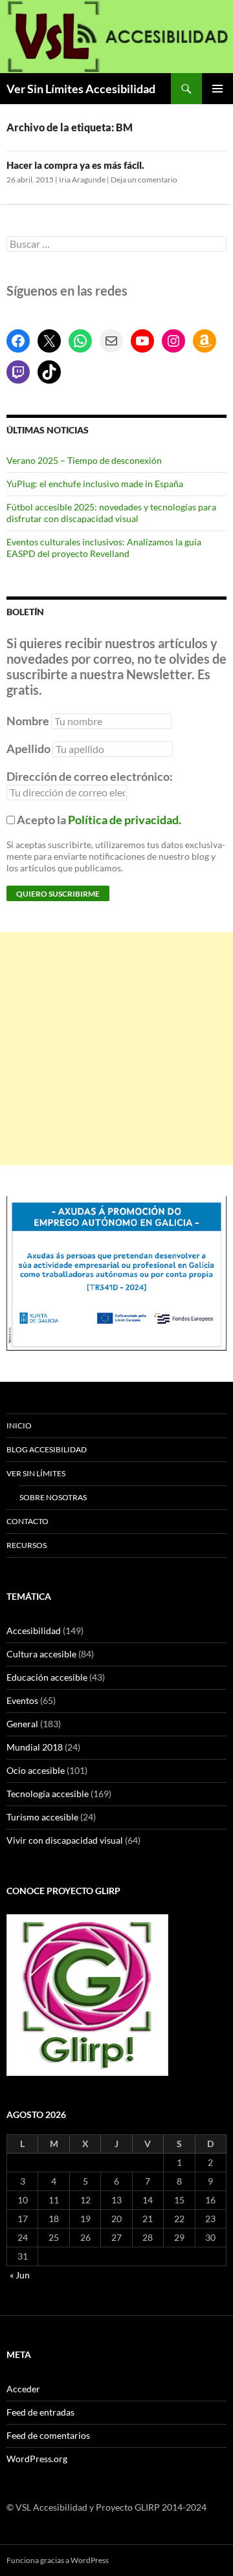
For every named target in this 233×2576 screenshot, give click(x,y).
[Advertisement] (116, 1049)
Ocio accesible (36, 1770)
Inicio (19, 1425)
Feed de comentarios (48, 2435)
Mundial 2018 (35, 1747)
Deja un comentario (144, 180)
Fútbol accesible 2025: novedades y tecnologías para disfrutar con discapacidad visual (111, 513)
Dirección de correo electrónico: (90, 776)
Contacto (28, 1521)
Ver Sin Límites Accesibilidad (81, 89)
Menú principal (217, 89)
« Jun (20, 2275)
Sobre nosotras (53, 1497)
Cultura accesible (41, 1654)
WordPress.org (37, 2459)
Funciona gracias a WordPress (58, 2560)
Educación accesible (47, 1677)
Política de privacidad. (125, 820)
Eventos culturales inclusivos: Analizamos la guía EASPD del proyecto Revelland (104, 548)
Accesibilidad (34, 1631)
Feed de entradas (40, 2412)
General (22, 1724)
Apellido (28, 748)
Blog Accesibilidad (47, 1449)
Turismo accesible (42, 1817)
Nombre (28, 721)
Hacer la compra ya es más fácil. (75, 165)
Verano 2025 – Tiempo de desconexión (84, 460)
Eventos (22, 1700)
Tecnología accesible (48, 1794)
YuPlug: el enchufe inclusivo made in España (95, 484)
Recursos (27, 1545)
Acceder (23, 2389)
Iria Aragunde (82, 180)
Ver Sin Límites (36, 1473)
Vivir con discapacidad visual (65, 1840)
